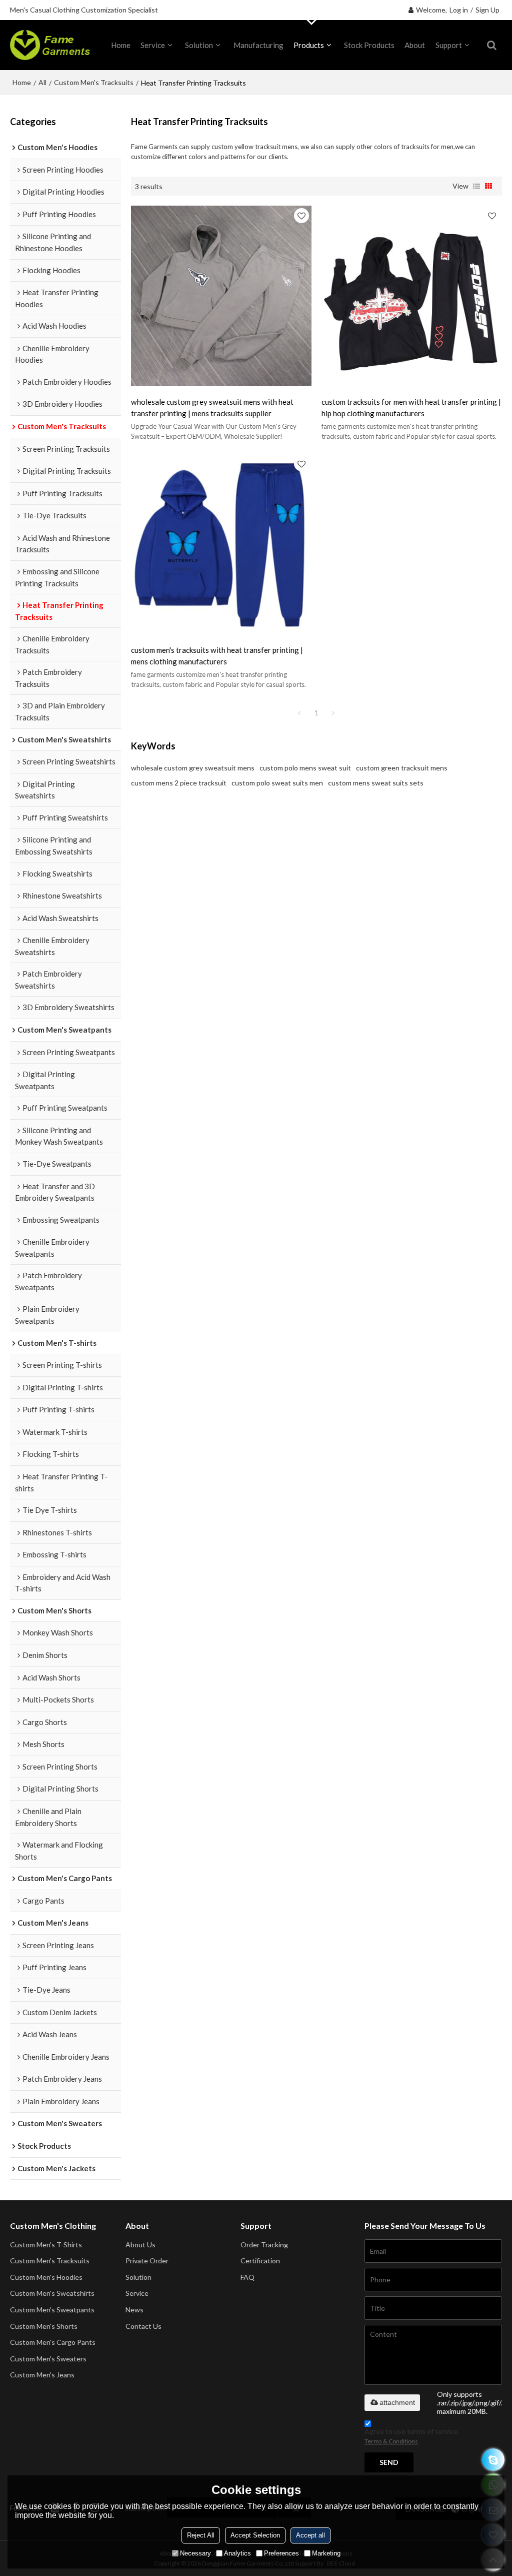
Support (449, 45)
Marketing (326, 2553)
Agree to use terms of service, (412, 2436)
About (415, 45)
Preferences (281, 2553)
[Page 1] (299, 713)
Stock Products (369, 45)
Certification (260, 2261)
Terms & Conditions (391, 2441)
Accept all (310, 2535)
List (476, 186)
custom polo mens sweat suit (305, 768)
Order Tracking (264, 2245)
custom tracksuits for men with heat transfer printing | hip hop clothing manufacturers (411, 407)
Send (389, 2462)
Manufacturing (258, 45)
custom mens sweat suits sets (376, 783)
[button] (128, 10)
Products (309, 45)
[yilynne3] (493, 2460)
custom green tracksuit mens (402, 768)
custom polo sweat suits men (277, 783)
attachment (397, 2402)
